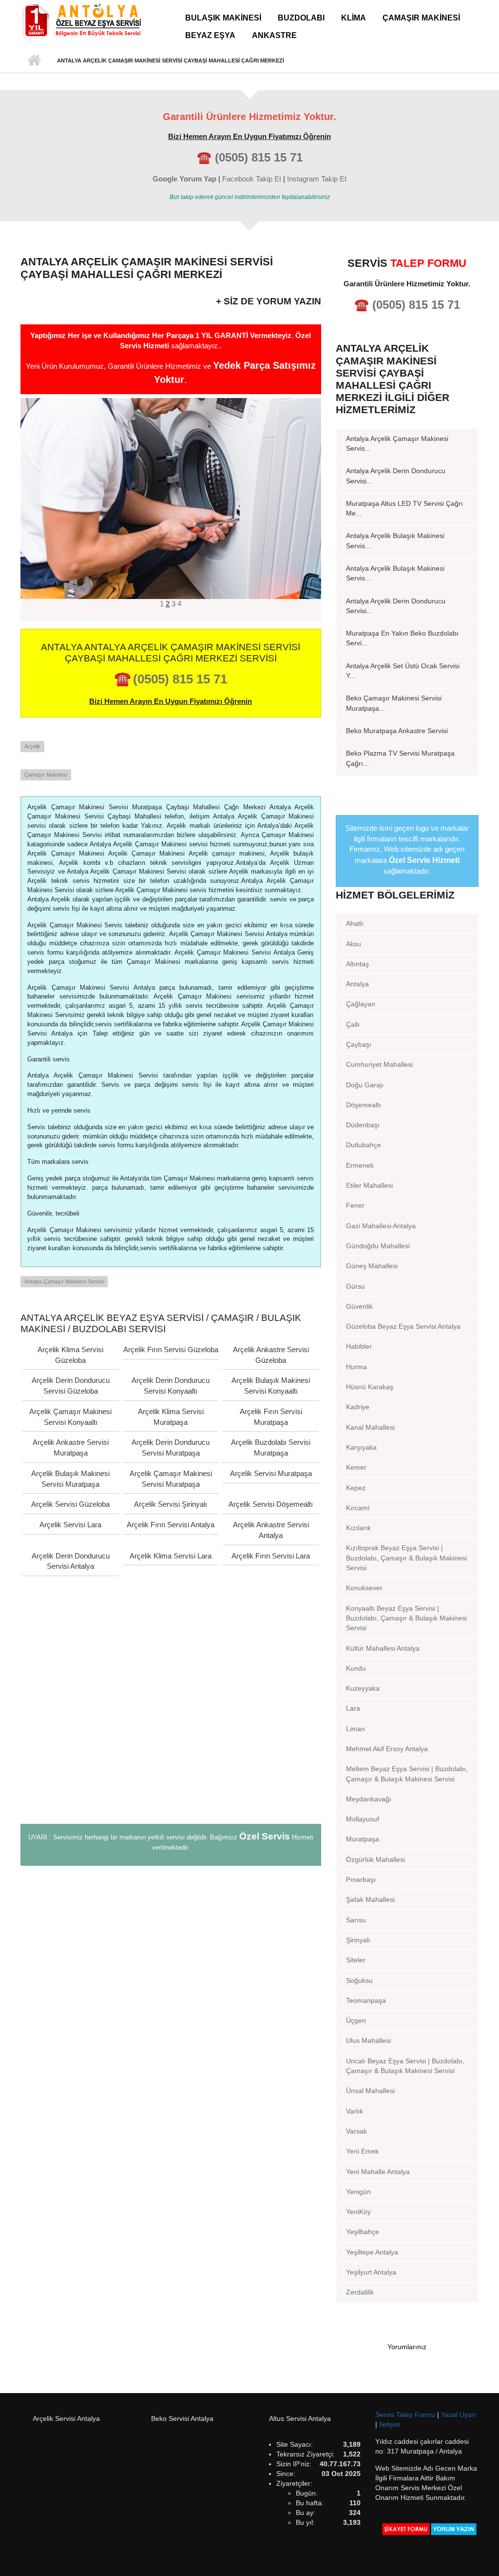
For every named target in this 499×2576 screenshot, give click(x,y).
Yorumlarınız (407, 2347)
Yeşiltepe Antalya (372, 2252)
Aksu (354, 944)
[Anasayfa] (81, 20)
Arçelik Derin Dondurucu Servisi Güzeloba (71, 1386)
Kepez (356, 1488)
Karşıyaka (361, 1447)
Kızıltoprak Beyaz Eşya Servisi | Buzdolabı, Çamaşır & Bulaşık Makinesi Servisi (406, 1558)
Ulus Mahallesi (368, 2040)
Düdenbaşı (363, 1125)
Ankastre (274, 35)
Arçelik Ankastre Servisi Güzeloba (271, 1355)
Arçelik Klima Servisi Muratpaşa (171, 1417)
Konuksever (364, 1588)
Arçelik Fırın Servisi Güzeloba (171, 1349)
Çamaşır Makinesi (421, 18)
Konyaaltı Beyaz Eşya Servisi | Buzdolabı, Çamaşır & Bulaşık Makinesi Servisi (406, 1618)
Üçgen (356, 2020)
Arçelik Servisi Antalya (66, 2418)
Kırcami (358, 1508)
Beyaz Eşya (210, 35)
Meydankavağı (369, 1799)
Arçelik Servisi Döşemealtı (271, 1504)
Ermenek (360, 1165)
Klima (354, 18)
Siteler (356, 1960)
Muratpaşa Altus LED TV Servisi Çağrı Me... (404, 508)
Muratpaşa (363, 1839)
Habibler (359, 1346)
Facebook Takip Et (252, 179)
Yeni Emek (362, 2151)
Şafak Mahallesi (370, 1899)
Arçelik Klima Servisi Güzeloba (70, 1355)
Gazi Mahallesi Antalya (381, 1226)
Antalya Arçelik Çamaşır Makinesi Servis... (397, 443)
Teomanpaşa (366, 2000)
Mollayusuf (363, 1819)
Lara (353, 1708)
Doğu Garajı (365, 1085)
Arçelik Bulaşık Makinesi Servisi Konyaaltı (271, 1386)
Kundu (356, 1668)
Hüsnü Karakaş (370, 1387)
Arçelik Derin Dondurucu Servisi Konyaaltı (171, 1386)
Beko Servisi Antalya (182, 2418)
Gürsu (355, 1286)
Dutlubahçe (364, 1145)
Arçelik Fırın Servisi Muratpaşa (271, 1417)
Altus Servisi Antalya (300, 2418)
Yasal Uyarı (459, 2415)
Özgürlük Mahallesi (375, 1859)
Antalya (357, 984)
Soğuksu (359, 1980)
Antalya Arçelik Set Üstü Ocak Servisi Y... (403, 671)
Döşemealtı (364, 1105)
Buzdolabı (301, 18)
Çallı (353, 1024)
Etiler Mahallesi (369, 1185)
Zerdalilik (360, 2292)
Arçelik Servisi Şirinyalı (171, 1504)
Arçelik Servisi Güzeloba (70, 1504)
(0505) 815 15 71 (259, 157)
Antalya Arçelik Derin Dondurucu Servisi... (396, 476)
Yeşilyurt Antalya (371, 2272)
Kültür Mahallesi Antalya (383, 1648)
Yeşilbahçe (363, 2232)
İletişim (390, 2424)
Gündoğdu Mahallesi (378, 1246)
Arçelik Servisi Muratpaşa (271, 1473)
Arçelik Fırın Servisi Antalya (171, 1525)
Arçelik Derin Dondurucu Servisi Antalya (71, 1561)
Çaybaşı (359, 1044)
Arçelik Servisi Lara (70, 1525)
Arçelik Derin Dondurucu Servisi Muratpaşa (171, 1448)
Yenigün (358, 2192)
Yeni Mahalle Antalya (378, 2172)
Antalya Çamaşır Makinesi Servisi (64, 1281)
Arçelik (32, 746)
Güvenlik (359, 1306)
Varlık (355, 2111)
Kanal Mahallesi (370, 1427)
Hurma (356, 1367)
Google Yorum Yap (184, 179)
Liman (355, 1729)
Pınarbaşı (361, 1879)
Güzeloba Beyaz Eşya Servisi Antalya (403, 1326)
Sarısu (356, 1920)
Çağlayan (361, 1004)
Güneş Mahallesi (372, 1266)
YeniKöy (358, 2212)
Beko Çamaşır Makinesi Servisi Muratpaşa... (394, 703)
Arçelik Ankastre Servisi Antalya (271, 1530)
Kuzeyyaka (363, 1688)
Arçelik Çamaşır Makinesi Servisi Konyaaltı (70, 1417)
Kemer (356, 1467)
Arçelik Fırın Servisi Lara (271, 1556)
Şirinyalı (358, 1940)
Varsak (356, 2131)
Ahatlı (355, 923)
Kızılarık (358, 1528)
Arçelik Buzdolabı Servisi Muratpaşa (271, 1448)
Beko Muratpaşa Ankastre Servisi (397, 731)
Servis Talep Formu (406, 2415)
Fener (355, 1205)
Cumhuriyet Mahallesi (379, 1064)
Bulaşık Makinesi (223, 18)
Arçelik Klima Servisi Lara (171, 1556)
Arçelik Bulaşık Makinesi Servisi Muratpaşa (70, 1479)
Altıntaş (357, 964)
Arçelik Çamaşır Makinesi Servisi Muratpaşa (171, 1479)
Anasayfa (34, 60)
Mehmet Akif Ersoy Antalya (387, 1749)
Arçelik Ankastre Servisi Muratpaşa (71, 1448)
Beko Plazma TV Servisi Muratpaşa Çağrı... (400, 758)
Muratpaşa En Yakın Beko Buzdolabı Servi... (402, 638)
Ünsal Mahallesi (370, 2091)
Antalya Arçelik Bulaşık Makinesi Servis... (395, 540)
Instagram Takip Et (317, 179)
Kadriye (358, 1407)
